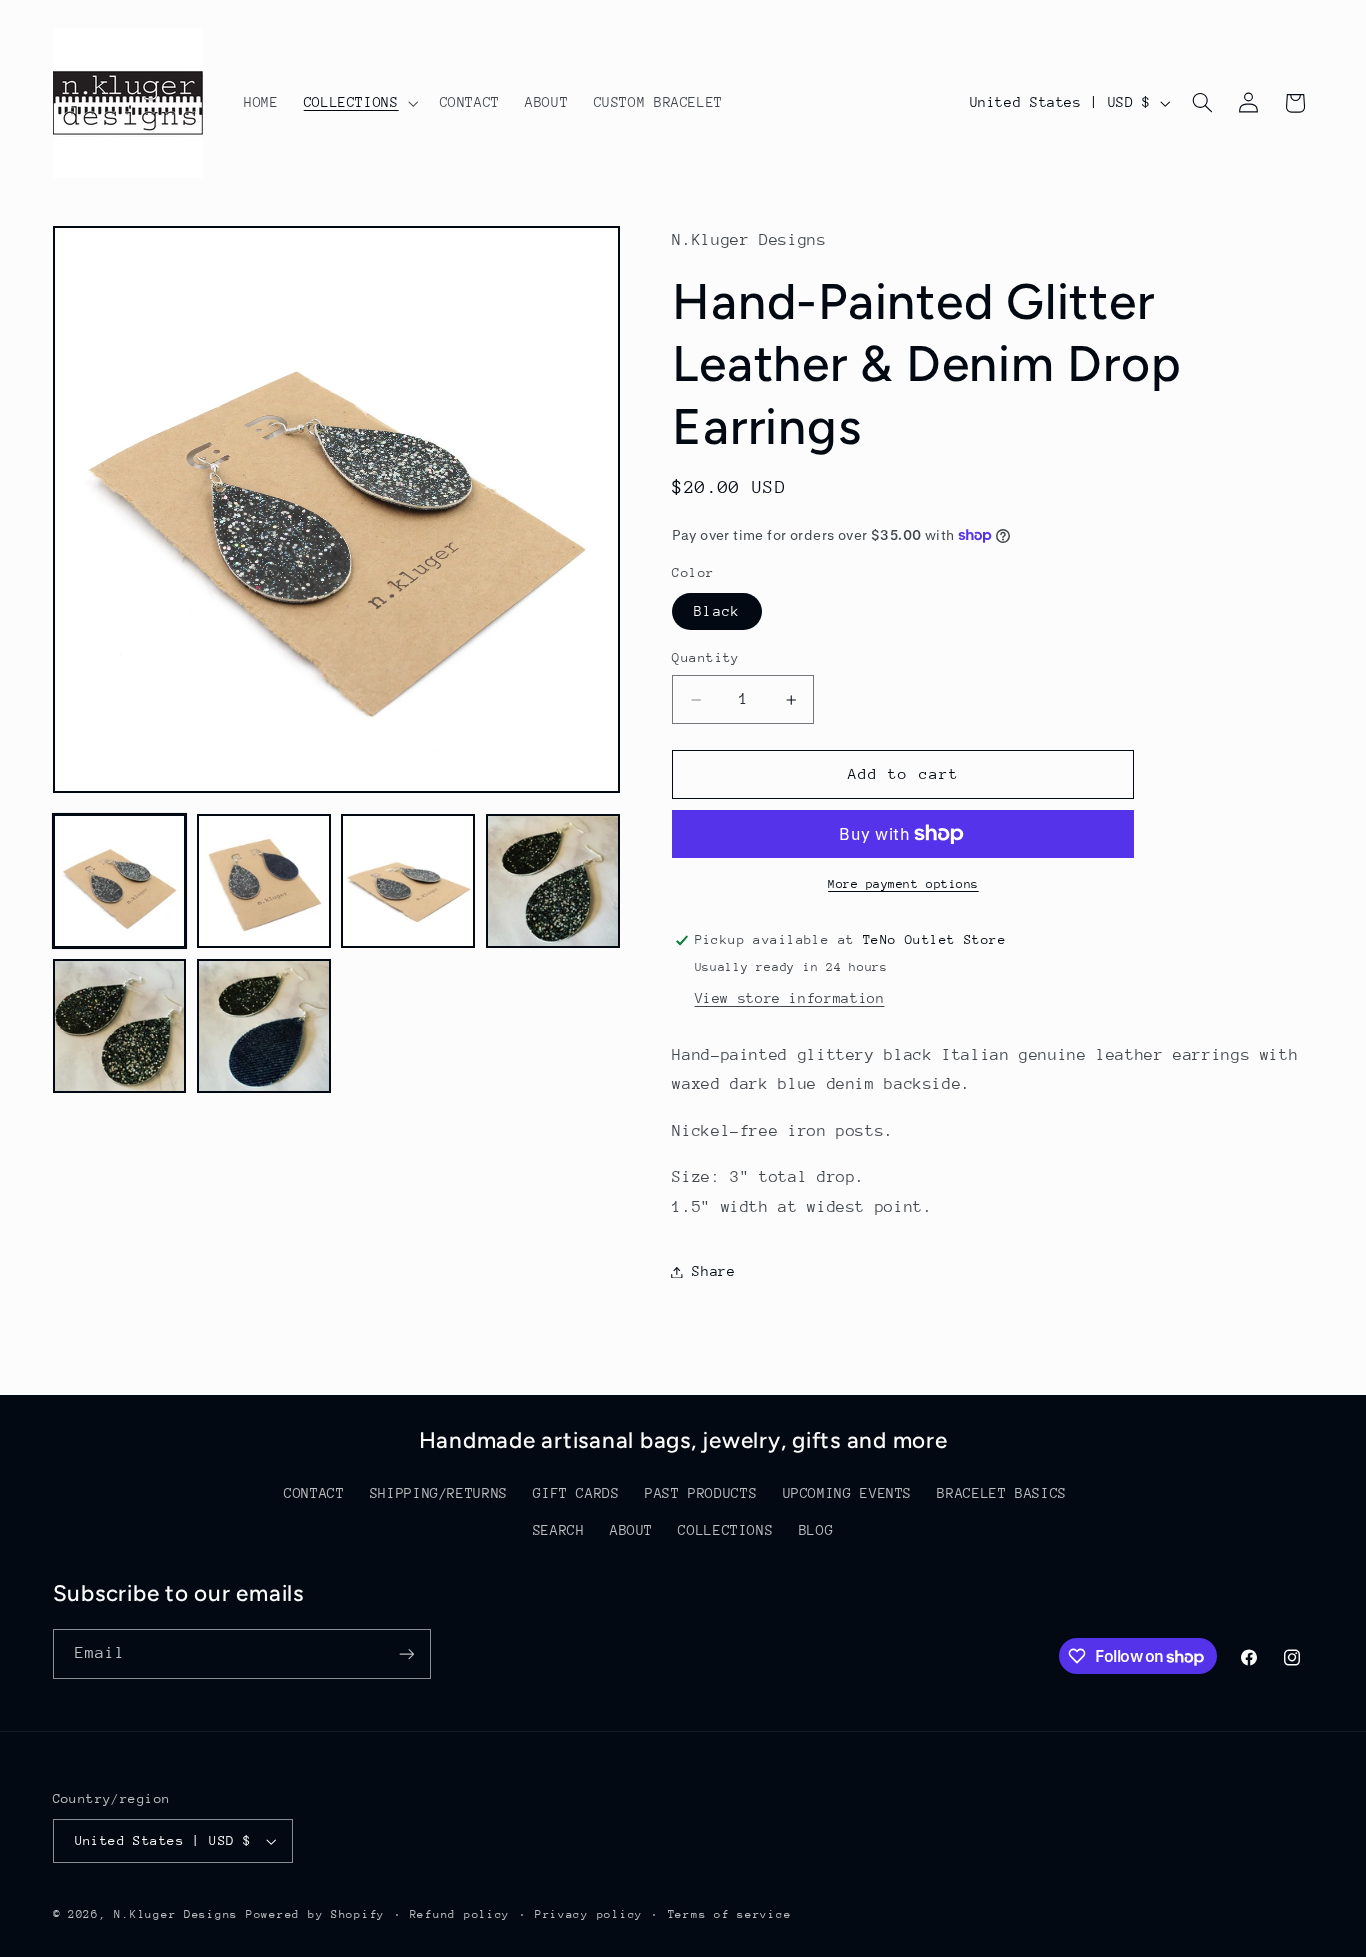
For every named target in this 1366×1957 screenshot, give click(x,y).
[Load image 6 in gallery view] (264, 1026)
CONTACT (314, 1493)
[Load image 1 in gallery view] (120, 881)
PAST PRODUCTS (701, 1493)
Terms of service (730, 1914)
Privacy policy (589, 1914)
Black (716, 611)
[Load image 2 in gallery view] (264, 881)
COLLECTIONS (725, 1530)
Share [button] (713, 1271)
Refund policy (460, 1914)
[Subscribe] (406, 1653)
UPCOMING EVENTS (847, 1493)
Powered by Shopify (315, 1914)
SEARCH (559, 1530)
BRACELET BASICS (1001, 1493)
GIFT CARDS (576, 1493)
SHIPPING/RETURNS (439, 1493)
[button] (359, 103)
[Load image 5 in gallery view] (120, 1026)
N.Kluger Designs (176, 1914)
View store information (790, 998)
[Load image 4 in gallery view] (553, 881)
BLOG (816, 1530)
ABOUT (631, 1530)
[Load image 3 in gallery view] (408, 881)
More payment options (903, 884)
